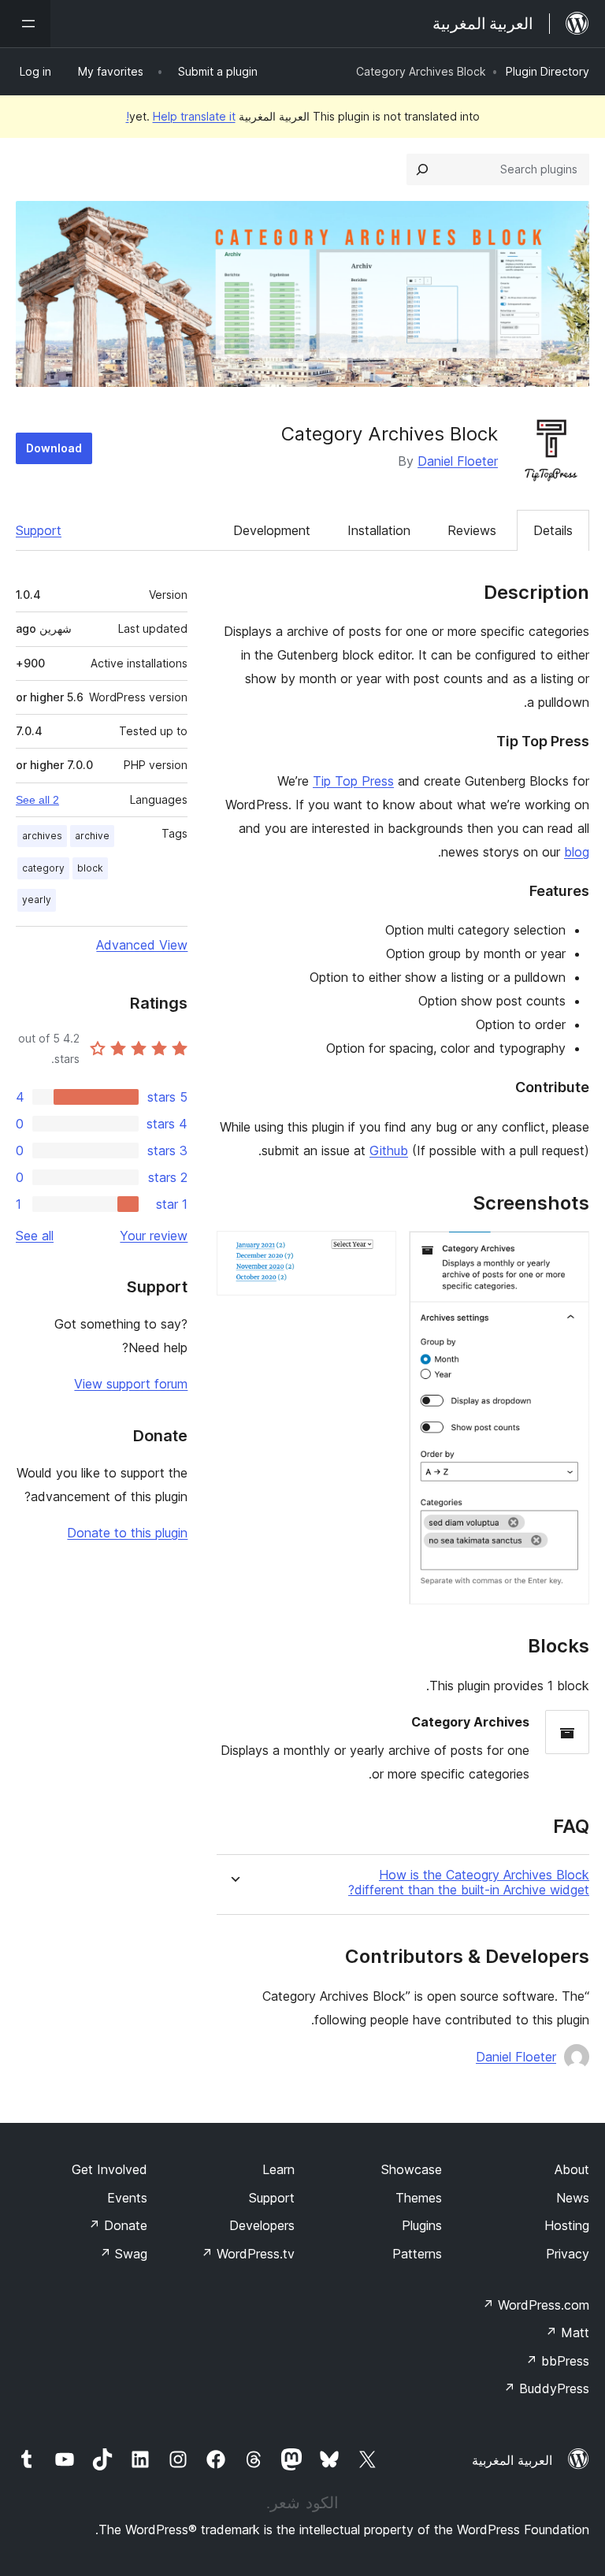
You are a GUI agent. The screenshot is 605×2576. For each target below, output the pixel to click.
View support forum (131, 1384)
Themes (419, 2198)
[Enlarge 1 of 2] (568, 1252)
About (572, 2169)
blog (577, 852)
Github (389, 1150)
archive (92, 836)
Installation (379, 530)
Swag (123, 2254)
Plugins (422, 2225)
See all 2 (37, 800)
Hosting (567, 2225)
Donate (118, 2225)
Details (553, 530)
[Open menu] (25, 24)
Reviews (472, 530)
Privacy (568, 2254)
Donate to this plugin (127, 1533)
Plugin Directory (547, 71)
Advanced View (142, 945)
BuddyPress (546, 2388)
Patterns (417, 2254)
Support (39, 530)
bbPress (557, 2361)
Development (272, 530)
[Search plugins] (422, 169)
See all (35, 1236)
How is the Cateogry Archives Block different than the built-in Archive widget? (469, 1883)
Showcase (412, 2169)
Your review (154, 1236)
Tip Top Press (353, 781)
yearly (37, 900)
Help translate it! (181, 116)
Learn (278, 2169)
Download (54, 448)
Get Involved (109, 2169)
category (43, 868)
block (90, 868)
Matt (567, 2333)
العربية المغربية (512, 2460)
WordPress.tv (248, 2254)
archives (42, 836)
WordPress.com (536, 2305)
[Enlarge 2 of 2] (375, 1252)
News (573, 2198)
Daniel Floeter (458, 461)
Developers (262, 2225)
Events (127, 2198)
